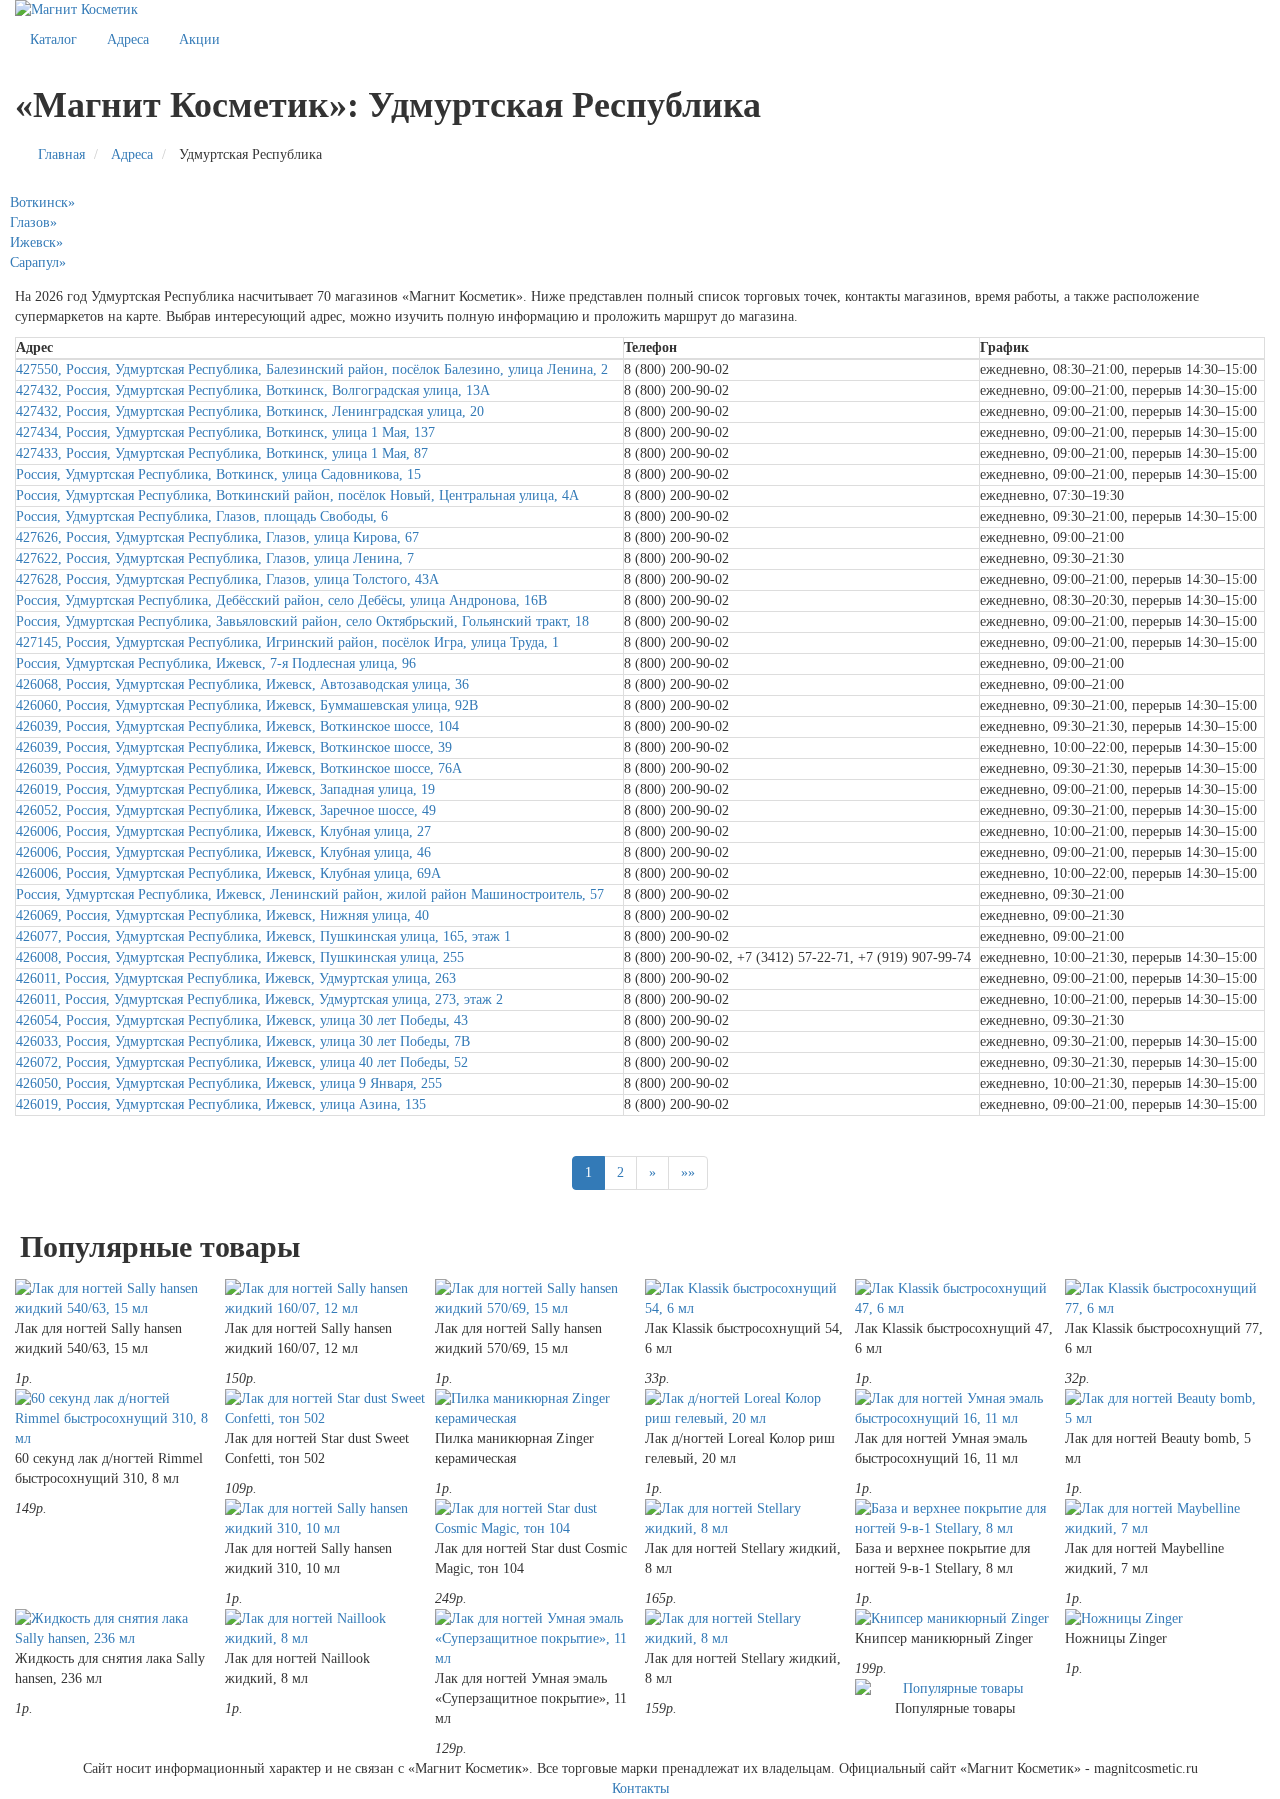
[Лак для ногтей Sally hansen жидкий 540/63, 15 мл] (115, 1299)
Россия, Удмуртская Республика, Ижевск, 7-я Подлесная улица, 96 (216, 663)
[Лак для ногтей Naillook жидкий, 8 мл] (325, 1629)
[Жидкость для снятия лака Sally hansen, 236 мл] (115, 1629)
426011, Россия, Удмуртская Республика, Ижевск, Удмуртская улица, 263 (236, 978)
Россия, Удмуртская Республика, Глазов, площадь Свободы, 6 (202, 516)
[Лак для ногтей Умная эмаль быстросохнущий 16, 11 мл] (955, 1409)
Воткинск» (42, 202)
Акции (199, 39)
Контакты (640, 1788)
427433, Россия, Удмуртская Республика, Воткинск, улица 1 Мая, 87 (222, 453)
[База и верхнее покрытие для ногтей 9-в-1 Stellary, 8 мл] (955, 1519)
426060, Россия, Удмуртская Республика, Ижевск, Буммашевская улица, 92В (247, 705)
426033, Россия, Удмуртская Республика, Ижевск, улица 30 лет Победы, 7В (243, 1041)
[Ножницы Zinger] (1165, 1619)
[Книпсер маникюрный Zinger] (955, 1619)
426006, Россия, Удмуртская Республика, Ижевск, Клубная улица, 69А (228, 873)
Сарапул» (38, 262)
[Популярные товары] (955, 1689)
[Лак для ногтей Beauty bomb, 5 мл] (1165, 1409)
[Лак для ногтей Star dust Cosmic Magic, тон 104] (535, 1519)
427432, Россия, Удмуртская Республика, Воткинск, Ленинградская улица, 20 (250, 411)
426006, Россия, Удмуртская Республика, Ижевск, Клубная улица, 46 (223, 852)
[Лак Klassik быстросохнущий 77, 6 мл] (1165, 1299)
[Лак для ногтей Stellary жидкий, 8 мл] (745, 1519)
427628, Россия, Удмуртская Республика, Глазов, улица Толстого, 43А (227, 579)
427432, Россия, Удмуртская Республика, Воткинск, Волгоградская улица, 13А (253, 390)
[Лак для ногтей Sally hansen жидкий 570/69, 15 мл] (535, 1299)
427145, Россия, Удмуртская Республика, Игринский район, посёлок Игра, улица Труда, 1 (287, 642)
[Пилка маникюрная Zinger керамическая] (535, 1409)
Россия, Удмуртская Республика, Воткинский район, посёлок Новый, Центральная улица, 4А (297, 495)
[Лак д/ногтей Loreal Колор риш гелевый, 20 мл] (745, 1409)
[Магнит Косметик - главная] (640, 10)
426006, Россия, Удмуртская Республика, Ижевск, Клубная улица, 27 (223, 831)
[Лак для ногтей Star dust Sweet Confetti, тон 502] (325, 1409)
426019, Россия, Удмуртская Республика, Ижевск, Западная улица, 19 (225, 789)
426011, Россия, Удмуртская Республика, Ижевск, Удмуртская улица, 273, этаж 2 (259, 999)
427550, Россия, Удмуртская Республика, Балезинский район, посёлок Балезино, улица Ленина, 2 (312, 369)
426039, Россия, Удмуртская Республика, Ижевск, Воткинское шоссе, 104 (237, 726)
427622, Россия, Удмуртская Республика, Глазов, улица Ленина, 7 (215, 558)
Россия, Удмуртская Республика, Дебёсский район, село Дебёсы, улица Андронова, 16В (281, 600)
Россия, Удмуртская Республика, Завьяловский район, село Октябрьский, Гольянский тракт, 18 (302, 621)
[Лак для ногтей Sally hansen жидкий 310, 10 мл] (325, 1519)
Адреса (128, 39)
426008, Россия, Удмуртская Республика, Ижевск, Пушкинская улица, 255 (240, 957)
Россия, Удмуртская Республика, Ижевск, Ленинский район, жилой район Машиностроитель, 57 (310, 894)
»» (688, 1172)
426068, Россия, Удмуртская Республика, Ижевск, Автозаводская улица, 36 (242, 684)
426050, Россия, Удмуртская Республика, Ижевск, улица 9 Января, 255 (229, 1083)
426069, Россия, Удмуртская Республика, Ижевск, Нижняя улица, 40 (222, 915)
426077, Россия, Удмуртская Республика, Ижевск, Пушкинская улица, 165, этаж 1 (263, 936)
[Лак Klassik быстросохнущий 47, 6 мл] (955, 1299)
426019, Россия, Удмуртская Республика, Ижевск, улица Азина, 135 (221, 1104)
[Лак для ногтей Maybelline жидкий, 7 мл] (1165, 1519)
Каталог (53, 39)
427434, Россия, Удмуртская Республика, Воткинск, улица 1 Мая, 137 (225, 432)
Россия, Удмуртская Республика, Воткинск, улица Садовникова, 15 (218, 474)
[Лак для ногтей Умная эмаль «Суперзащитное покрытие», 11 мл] (535, 1639)
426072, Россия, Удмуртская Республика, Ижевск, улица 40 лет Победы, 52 (242, 1062)
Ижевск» (36, 242)
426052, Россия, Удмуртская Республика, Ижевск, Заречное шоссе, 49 (226, 810)
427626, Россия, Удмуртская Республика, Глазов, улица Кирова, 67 (217, 537)
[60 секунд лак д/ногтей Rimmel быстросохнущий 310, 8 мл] (115, 1419)
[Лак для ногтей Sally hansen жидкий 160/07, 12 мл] (325, 1299)
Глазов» (33, 222)
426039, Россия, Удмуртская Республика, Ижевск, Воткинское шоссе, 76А (239, 768)
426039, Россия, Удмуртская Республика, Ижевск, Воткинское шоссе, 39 (234, 747)
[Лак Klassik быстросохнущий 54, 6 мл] (745, 1299)
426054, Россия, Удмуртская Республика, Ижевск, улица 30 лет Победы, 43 (242, 1020)
